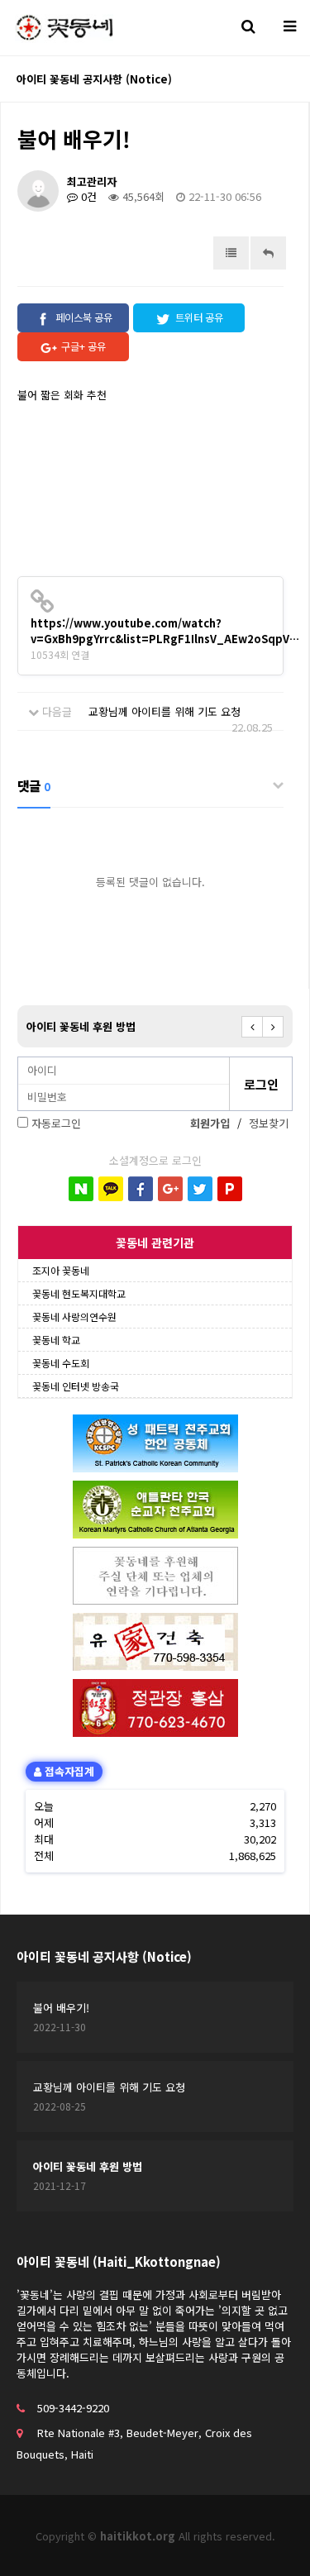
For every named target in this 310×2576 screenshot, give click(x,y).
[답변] (268, 253)
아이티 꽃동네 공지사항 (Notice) (104, 1956)
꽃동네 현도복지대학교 (79, 1293)
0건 (87, 196)
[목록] (231, 253)
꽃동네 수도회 (61, 1363)
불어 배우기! (61, 2008)
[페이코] (230, 1189)
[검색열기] (248, 25)
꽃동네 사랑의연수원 (74, 1317)
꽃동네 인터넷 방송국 (76, 1386)
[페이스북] (141, 1189)
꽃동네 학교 (56, 1340)
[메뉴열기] (289, 25)
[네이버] (81, 1189)
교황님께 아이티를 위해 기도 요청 (165, 711)
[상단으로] (273, 2539)
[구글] (170, 1189)
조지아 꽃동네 (61, 1270)
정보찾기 (269, 1123)
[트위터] (200, 1189)
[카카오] (111, 1189)
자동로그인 (56, 1123)
